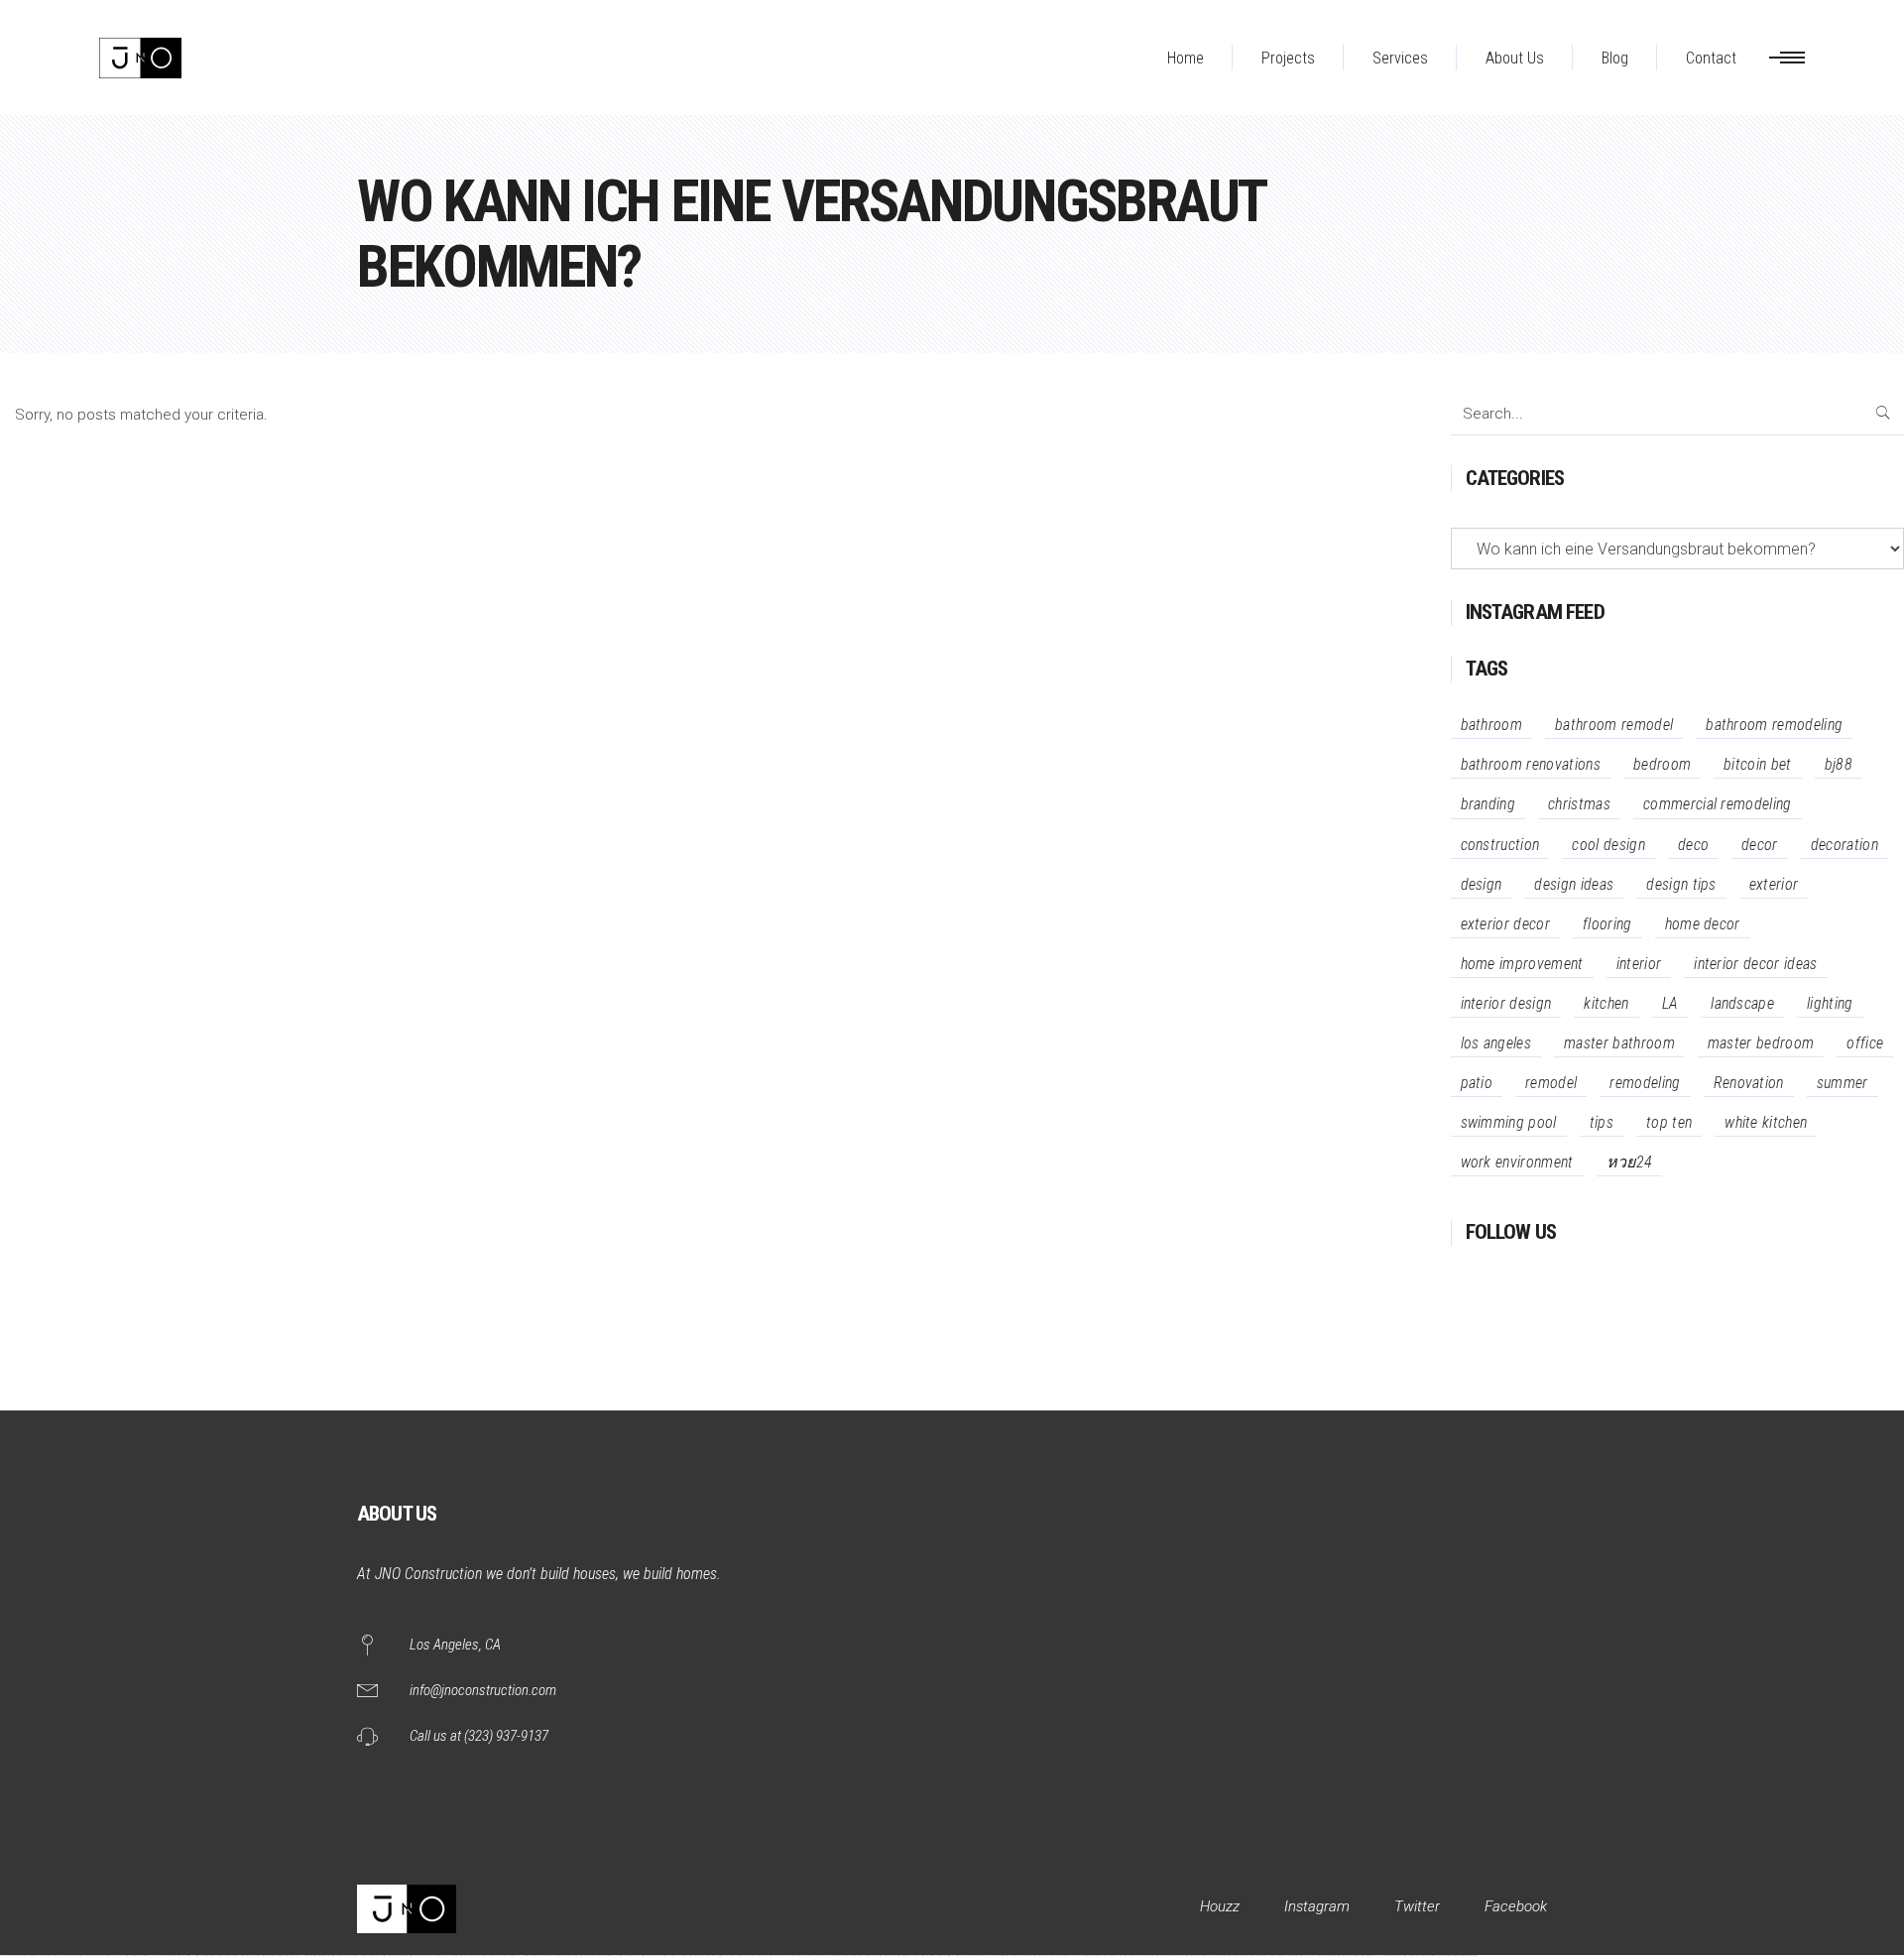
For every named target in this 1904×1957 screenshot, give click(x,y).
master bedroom (1761, 1043)
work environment (1517, 1162)
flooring (1607, 924)
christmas (1579, 804)
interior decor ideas (1755, 964)
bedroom (1662, 764)
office (1865, 1043)
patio (1477, 1083)
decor (1760, 845)
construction (1500, 845)
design (1482, 884)
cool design (1608, 845)
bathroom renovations (1531, 764)
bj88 (1839, 764)
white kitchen (1766, 1122)
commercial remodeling (1718, 804)
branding (1488, 804)
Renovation (1749, 1083)
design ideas (1574, 884)
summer (1843, 1083)
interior (1639, 964)
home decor (1703, 924)
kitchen (1606, 1003)
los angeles (1496, 1043)
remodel (1551, 1083)
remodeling (1645, 1083)
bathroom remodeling (1774, 725)
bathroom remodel (1614, 725)
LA (1670, 1003)
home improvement (1522, 964)
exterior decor (1505, 924)
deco (1693, 845)
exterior (1774, 884)
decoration (1844, 845)
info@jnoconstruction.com (483, 1690)
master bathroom (1619, 1043)
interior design (1506, 1003)
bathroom (1492, 725)
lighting (1830, 1003)
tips (1602, 1122)
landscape (1742, 1003)
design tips (1681, 884)
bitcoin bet (1758, 764)
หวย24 (1630, 1162)
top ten (1669, 1122)
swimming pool (1509, 1122)
